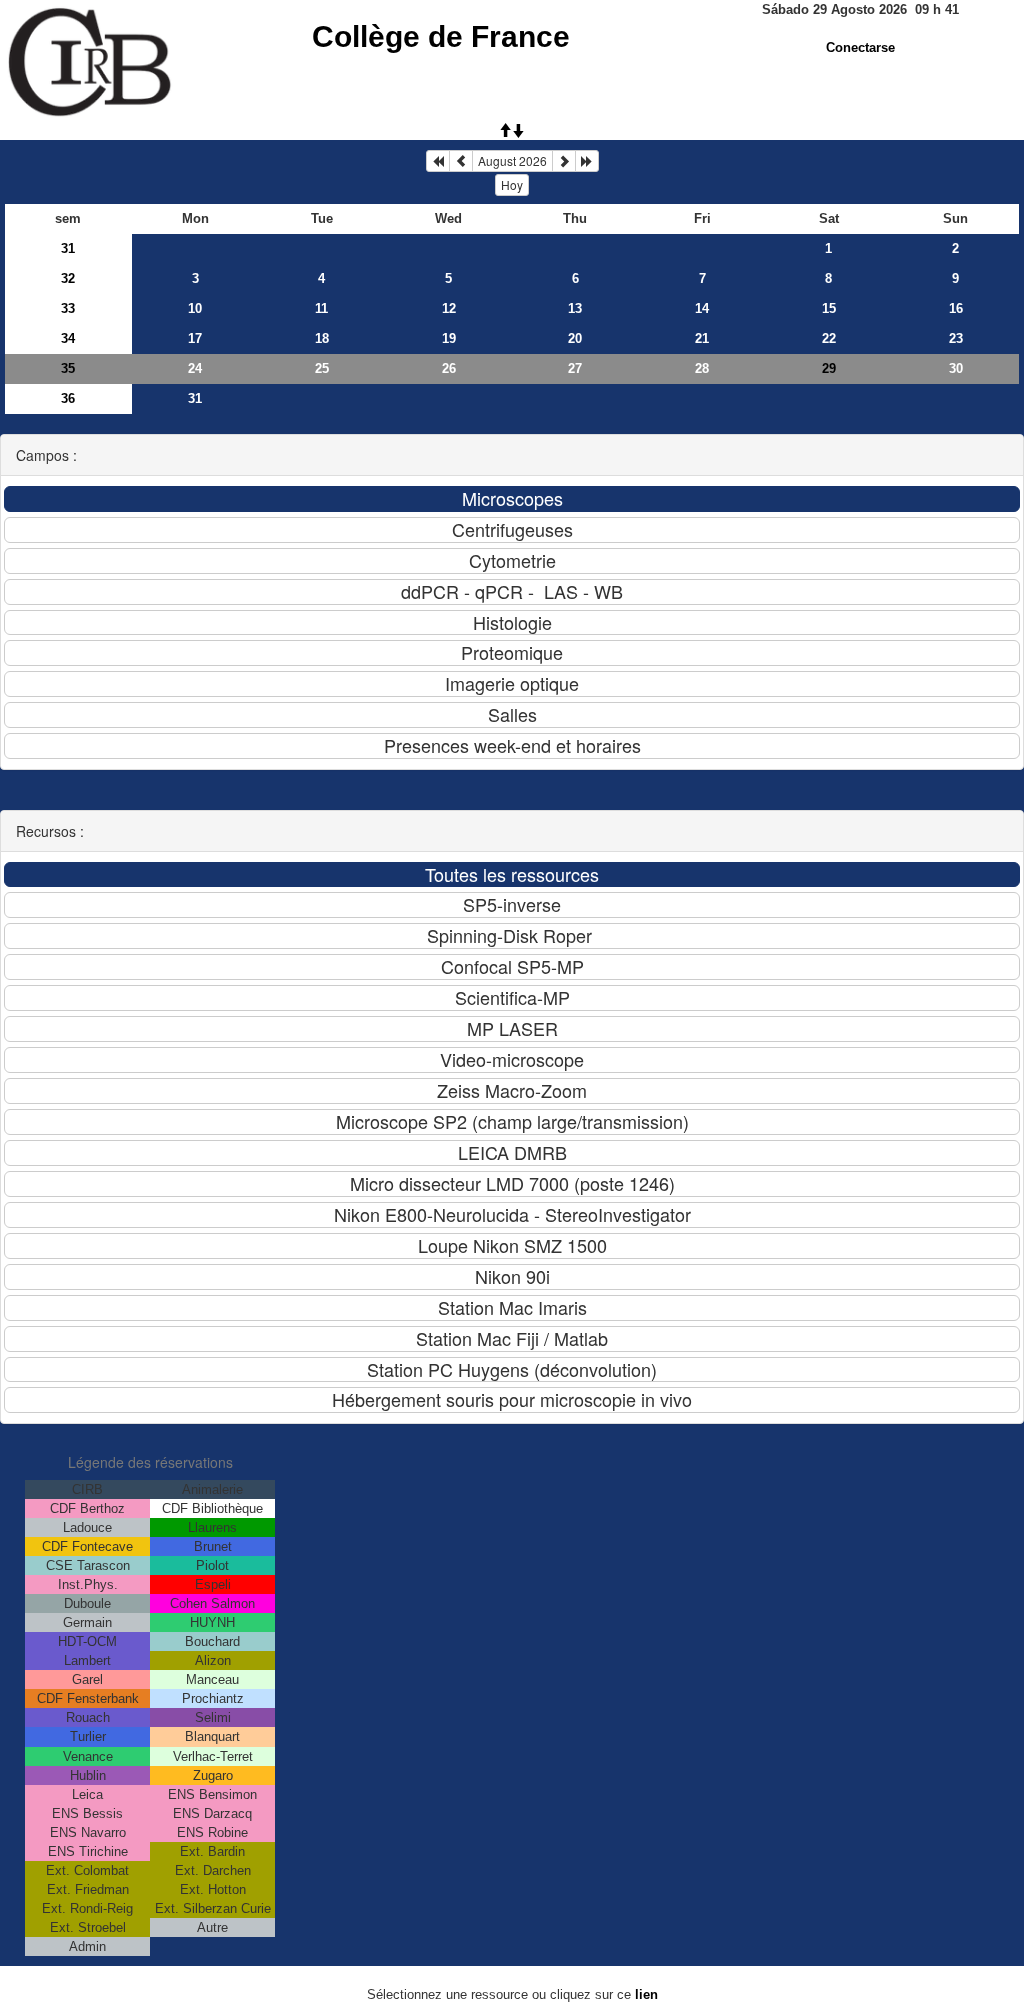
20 (575, 338)
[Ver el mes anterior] (461, 161)
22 (829, 338)
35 (68, 368)
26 (449, 368)
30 (956, 368)
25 (322, 368)
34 (68, 338)
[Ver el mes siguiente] (564, 161)
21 (702, 338)
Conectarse (860, 47)
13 (575, 308)
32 (68, 278)
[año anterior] (438, 161)
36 (68, 398)
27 (575, 368)
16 (956, 308)
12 (449, 308)
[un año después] (587, 161)
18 (322, 338)
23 (956, 338)
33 (68, 308)
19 (449, 338)
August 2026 (512, 160)
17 (195, 338)
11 (321, 308)
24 (195, 368)
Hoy (512, 184)
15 (829, 308)
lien (646, 1994)
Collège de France (441, 36)
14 (702, 308)
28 (702, 368)
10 (195, 308)
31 (68, 248)
